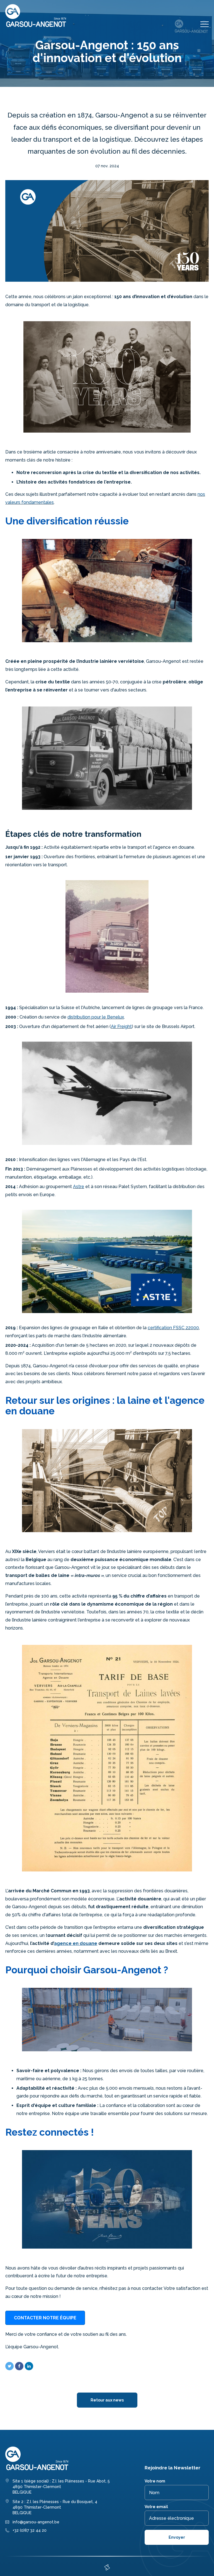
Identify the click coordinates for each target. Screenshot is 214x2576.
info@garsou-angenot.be (36, 2522)
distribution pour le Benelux (96, 1017)
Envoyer (177, 2537)
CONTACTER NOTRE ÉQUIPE (45, 2318)
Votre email (156, 2507)
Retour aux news (107, 2400)
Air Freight (121, 1026)
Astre (79, 1187)
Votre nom (155, 2481)
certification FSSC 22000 (173, 1328)
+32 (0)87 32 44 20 (30, 2530)
